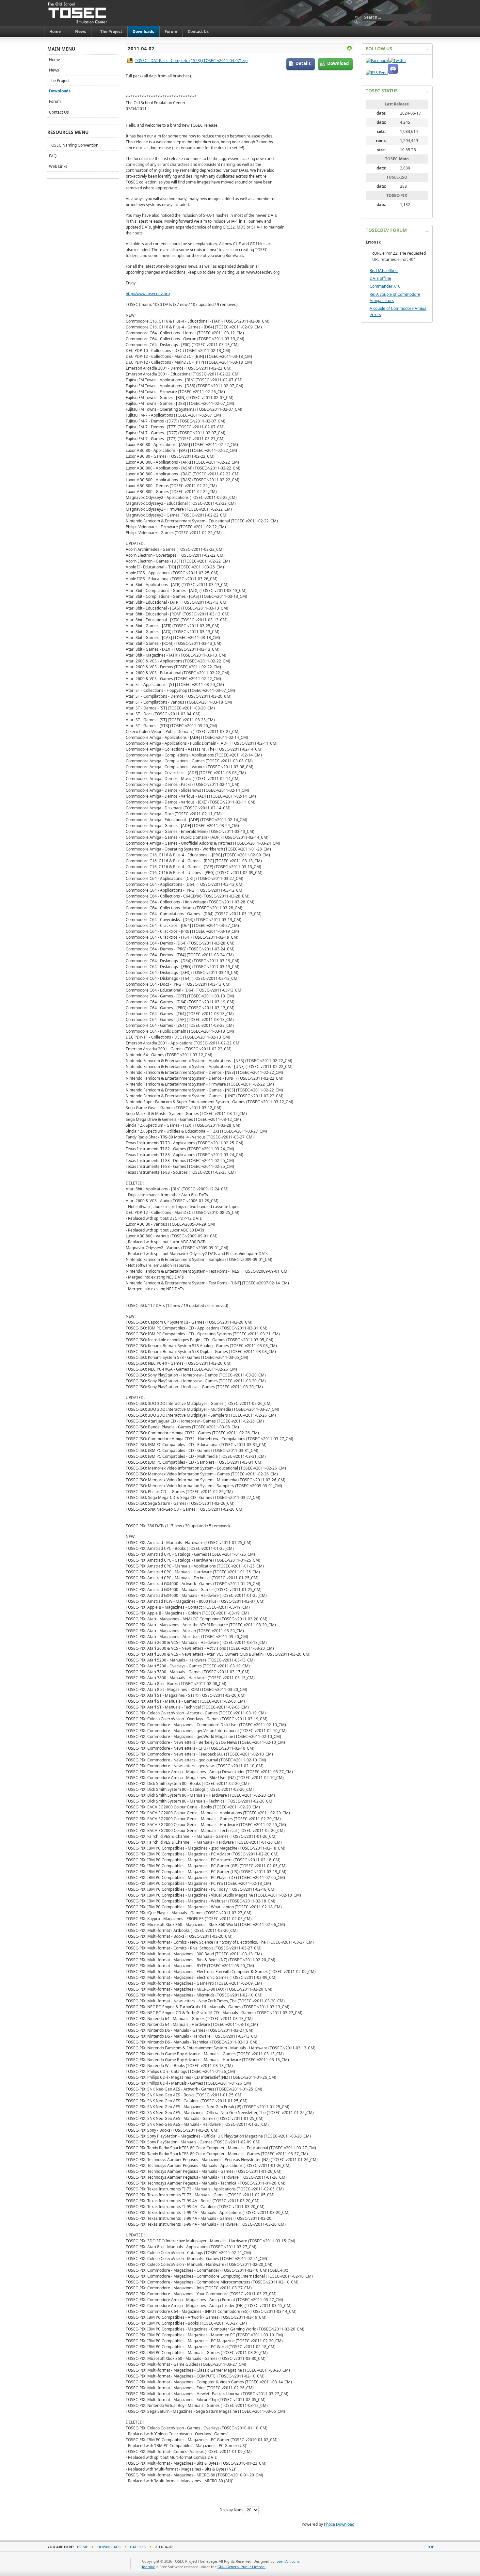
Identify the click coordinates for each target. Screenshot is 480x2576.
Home (55, 60)
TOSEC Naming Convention (74, 145)
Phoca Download (339, 2524)
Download (338, 63)
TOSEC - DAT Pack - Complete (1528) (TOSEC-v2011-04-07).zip (191, 61)
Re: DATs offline (384, 270)
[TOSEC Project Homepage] (78, 13)
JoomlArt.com (287, 2561)
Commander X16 (385, 286)
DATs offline (380, 278)
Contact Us (59, 112)
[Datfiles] (349, 49)
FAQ (53, 156)
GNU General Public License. (241, 2567)
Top (431, 2547)
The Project (59, 80)
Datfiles (138, 2547)
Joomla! (148, 2567)
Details (303, 63)
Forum (55, 101)
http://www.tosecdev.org (148, 294)
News (54, 70)
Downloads (60, 91)
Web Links (58, 166)
